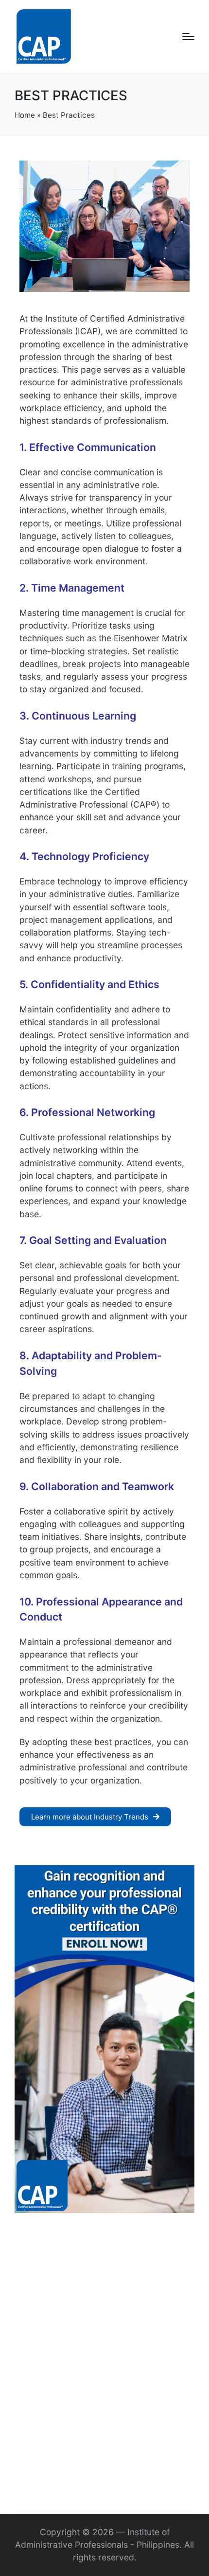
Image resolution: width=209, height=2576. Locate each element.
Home (25, 115)
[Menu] (188, 36)
